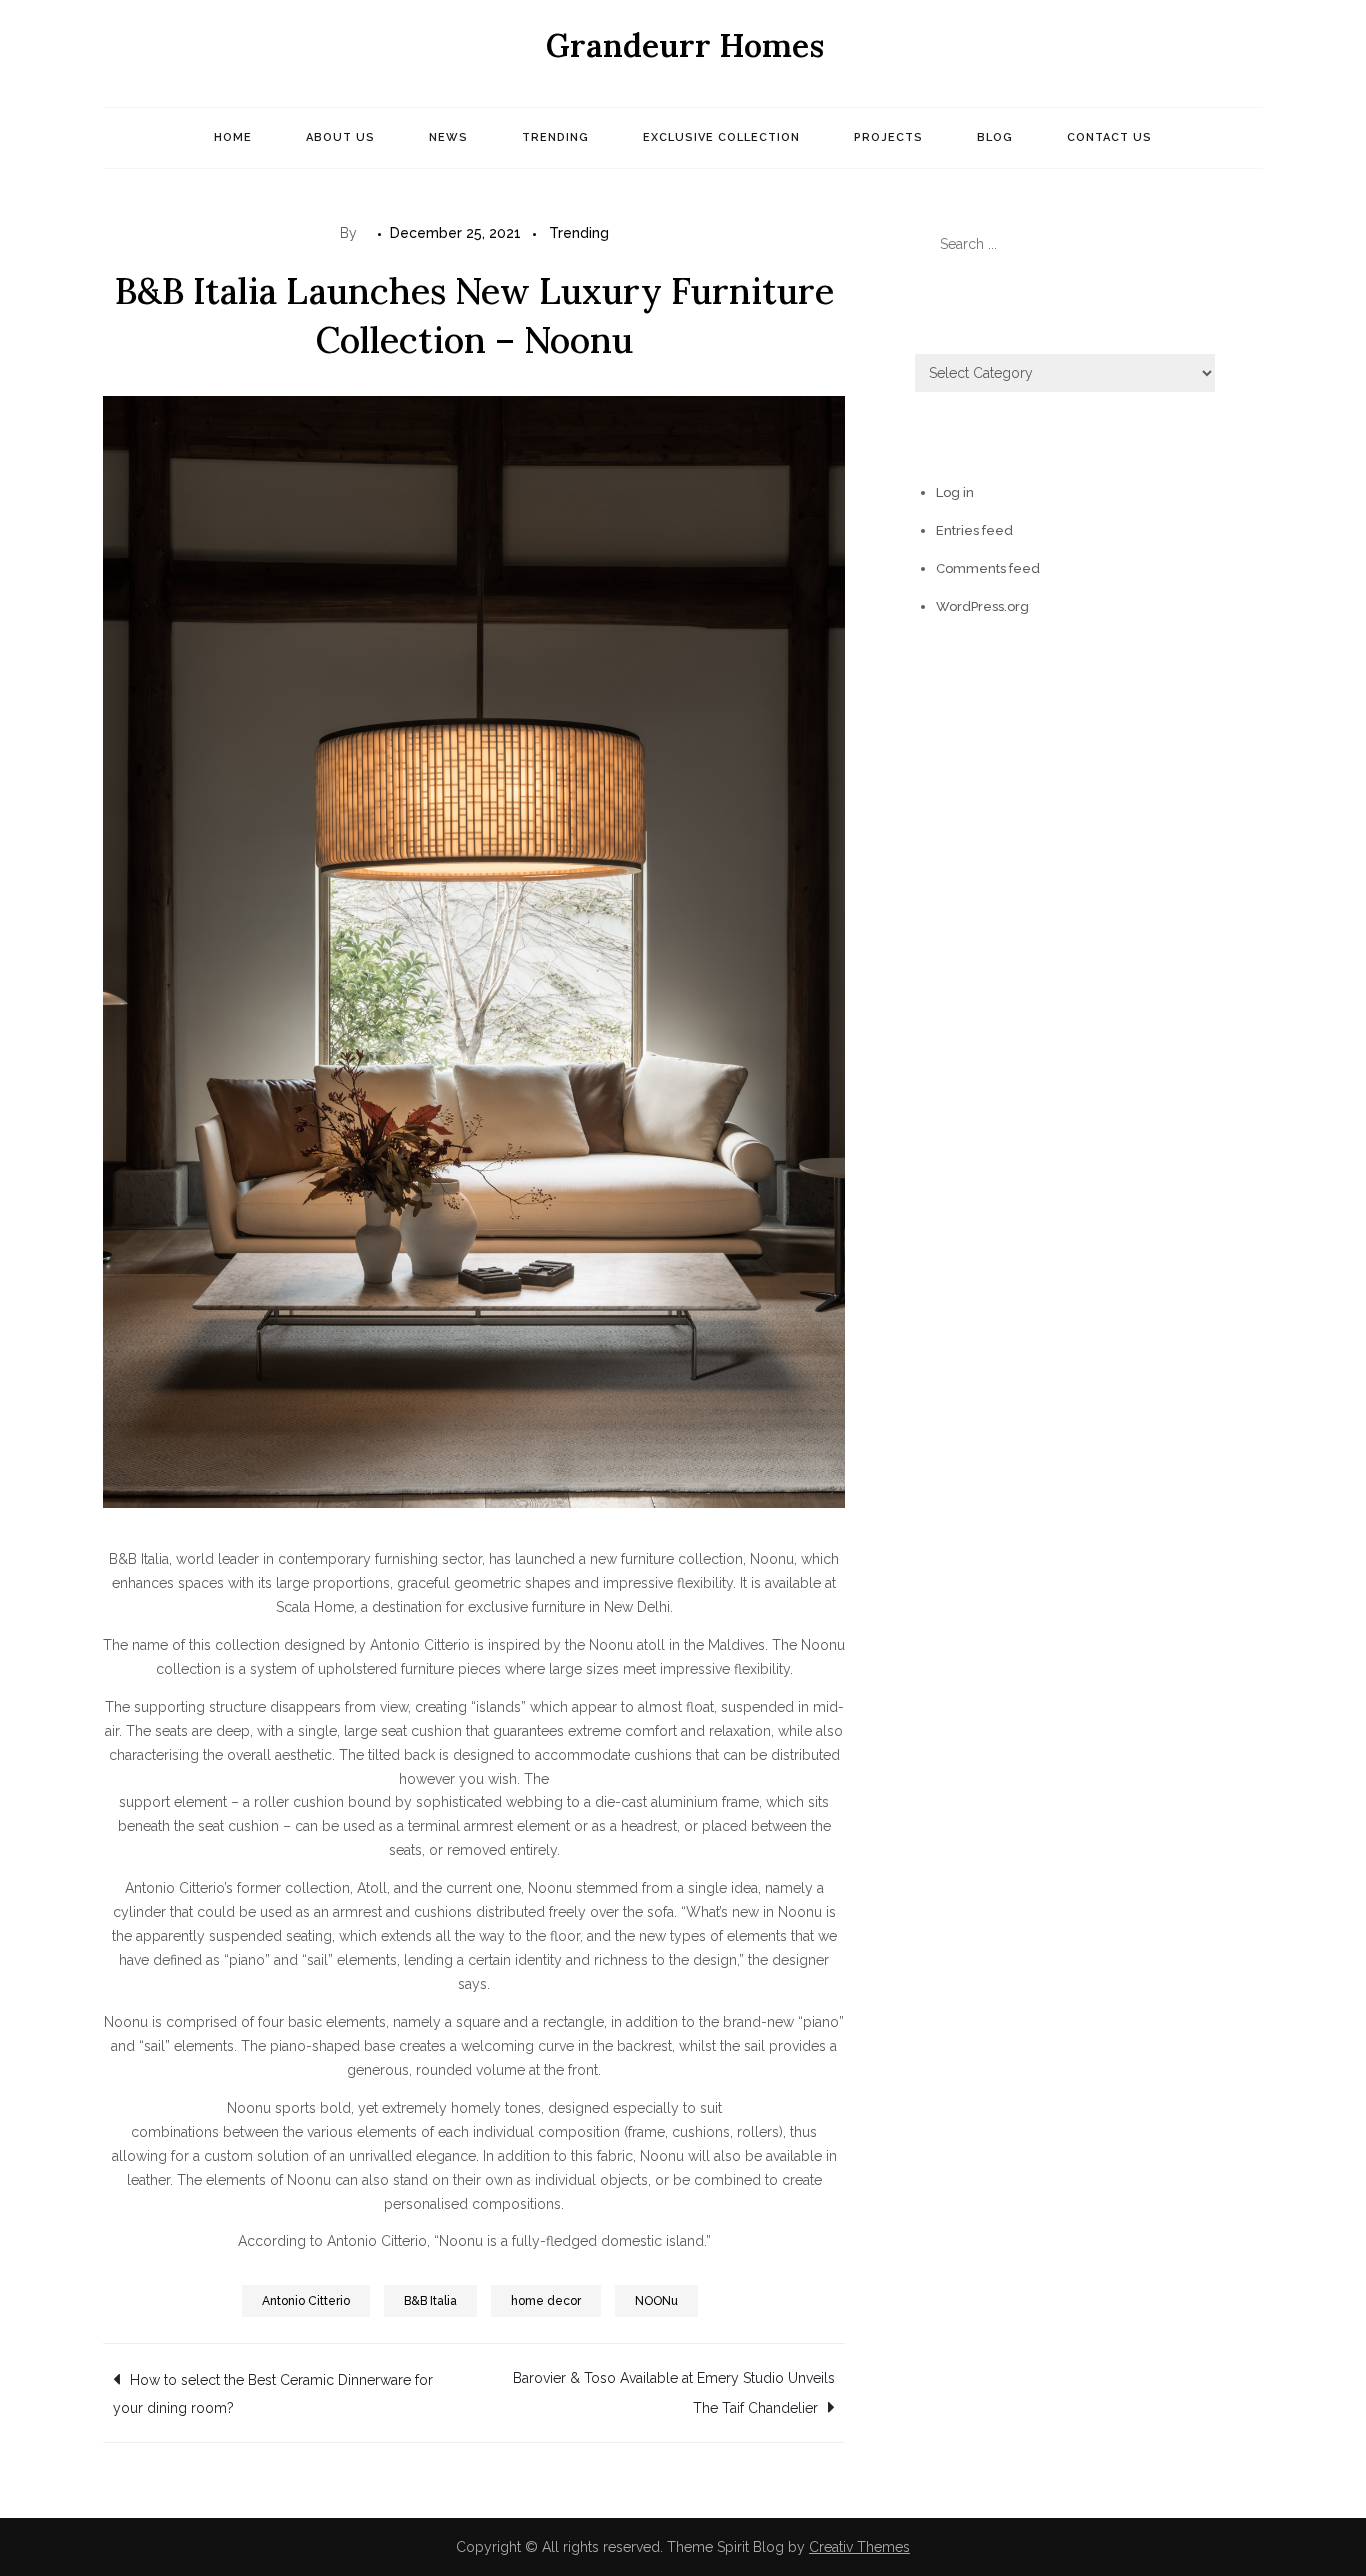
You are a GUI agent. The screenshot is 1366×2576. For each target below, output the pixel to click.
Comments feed (988, 568)
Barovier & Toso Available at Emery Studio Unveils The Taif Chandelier (674, 2393)
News (448, 137)
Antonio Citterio (306, 2301)
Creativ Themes (859, 2547)
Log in (955, 492)
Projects (888, 137)
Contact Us (1109, 137)
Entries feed (974, 530)
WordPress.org (982, 606)
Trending (555, 137)
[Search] (1238, 244)
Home (233, 137)
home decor (546, 2301)
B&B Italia (430, 2301)
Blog (995, 137)
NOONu (656, 2301)
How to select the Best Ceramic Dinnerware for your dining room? (273, 2394)
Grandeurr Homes (685, 45)
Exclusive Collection (721, 137)
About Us (340, 137)
